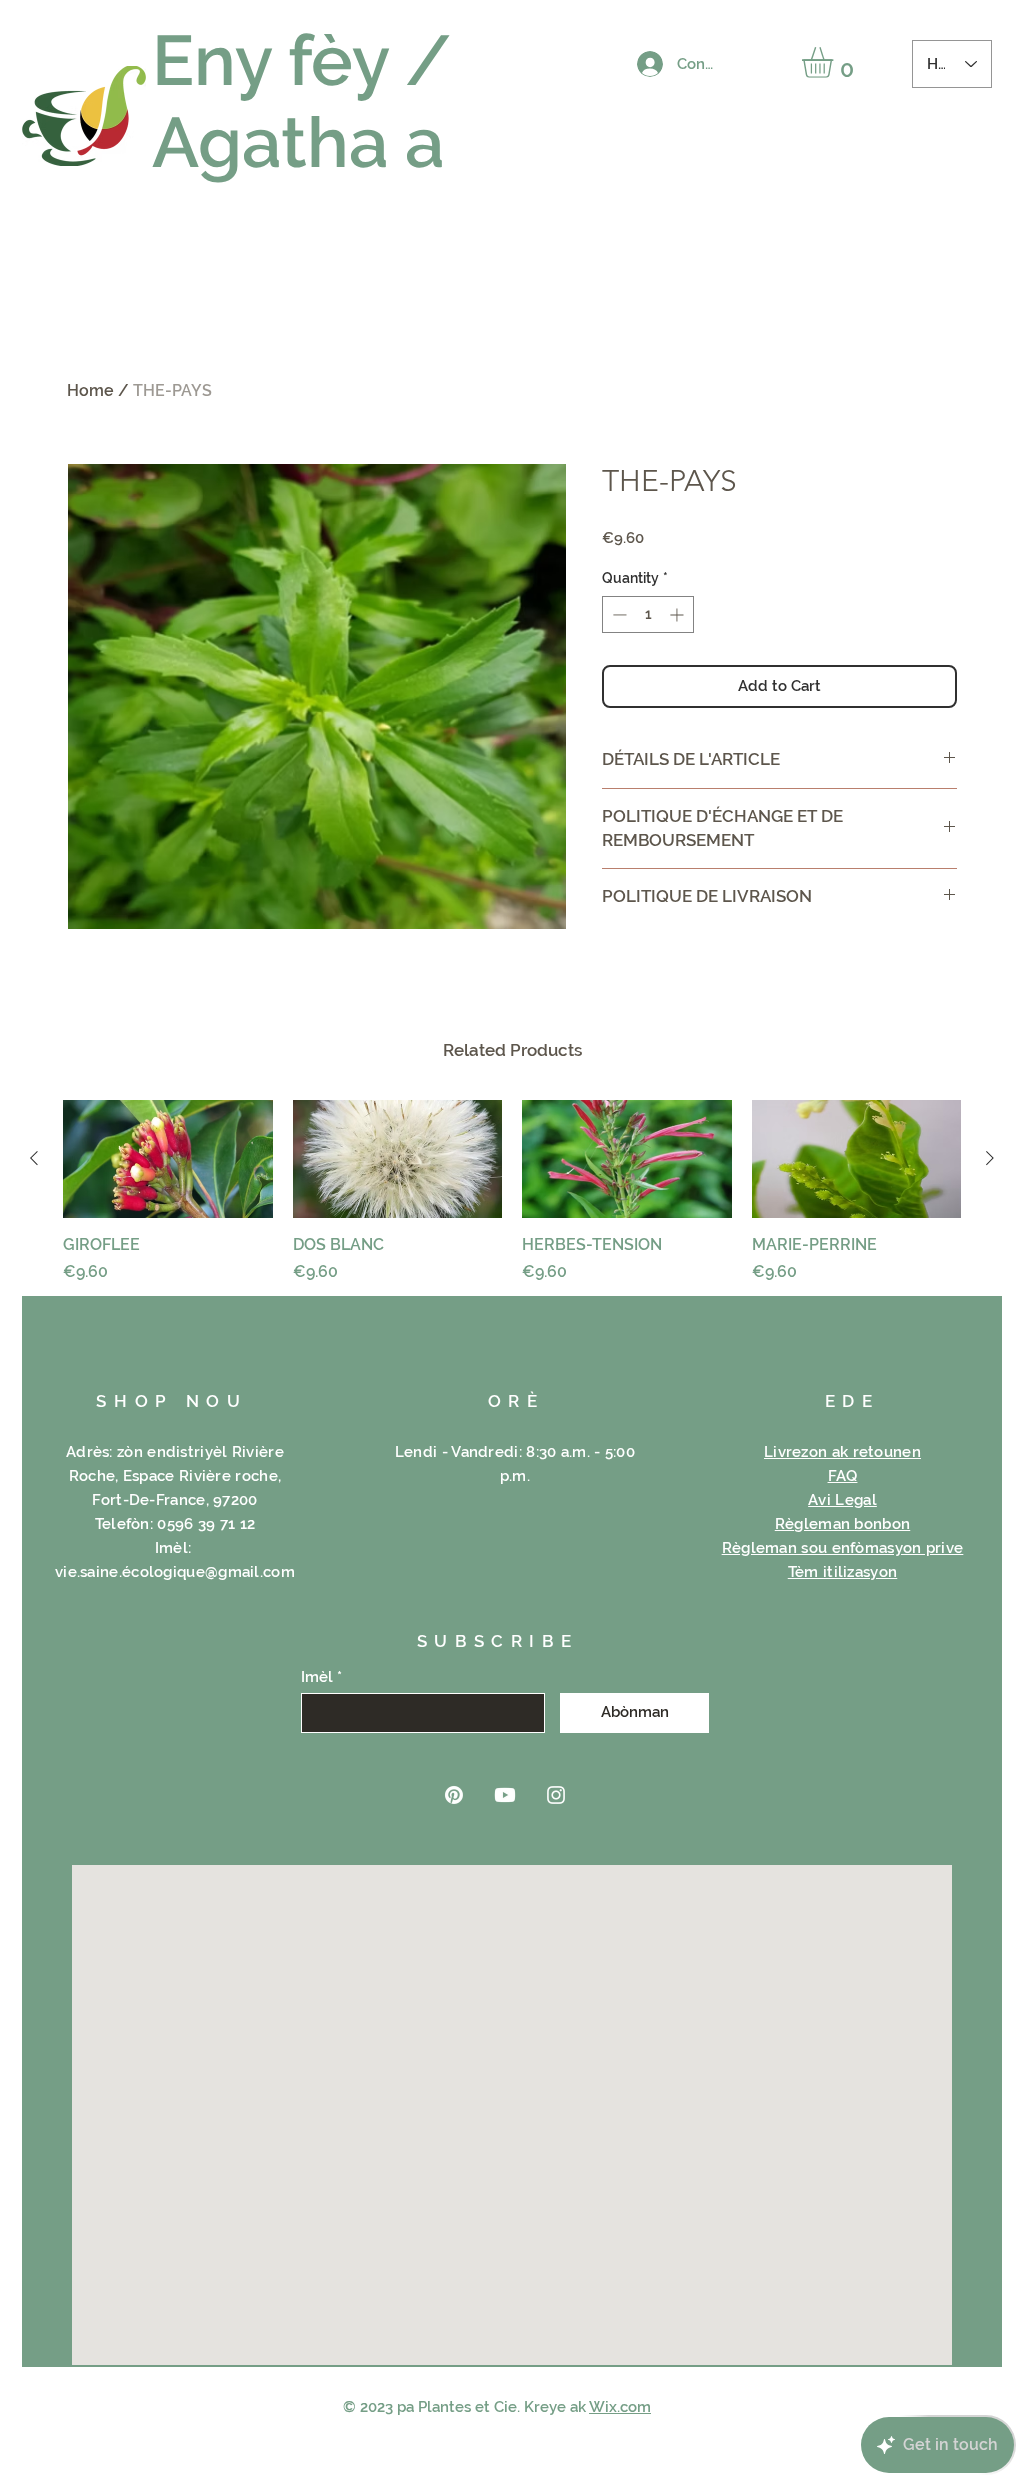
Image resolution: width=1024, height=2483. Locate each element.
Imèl (317, 1677)
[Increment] (678, 614)
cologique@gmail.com (213, 1572)
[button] (835, 62)
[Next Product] (990, 1158)
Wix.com (620, 2407)
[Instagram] (556, 1795)
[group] (512, 1192)
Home (90, 390)
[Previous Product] (34, 1158)
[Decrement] (617, 614)
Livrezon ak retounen (842, 1452)
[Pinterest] (454, 1795)
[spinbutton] (648, 614)
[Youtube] (505, 1795)
